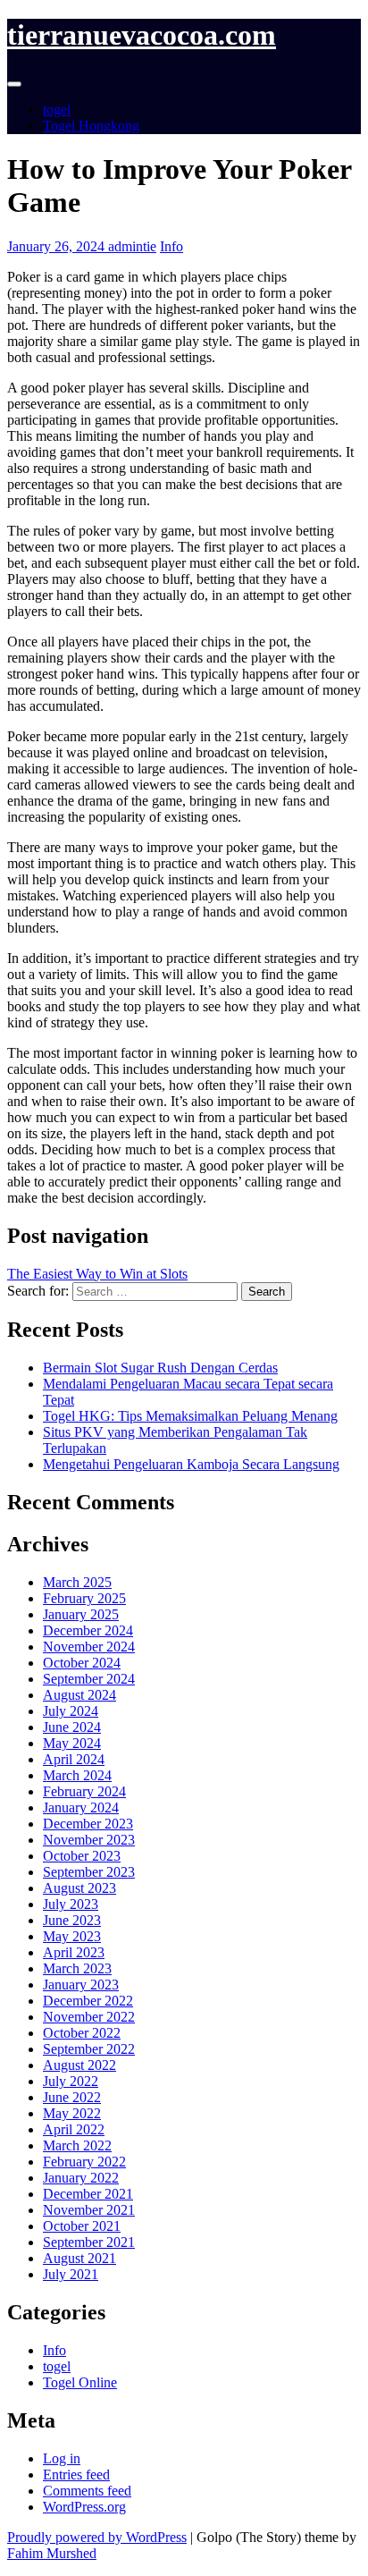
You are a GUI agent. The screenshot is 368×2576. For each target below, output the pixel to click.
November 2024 (89, 1647)
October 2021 (82, 2226)
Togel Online (80, 2382)
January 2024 (81, 1807)
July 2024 (71, 1711)
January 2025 (81, 1614)
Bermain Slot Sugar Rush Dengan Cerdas (160, 1368)
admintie (132, 246)
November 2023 (89, 1840)
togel (57, 110)
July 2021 (71, 2274)
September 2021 (89, 2242)
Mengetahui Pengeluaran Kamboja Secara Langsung (191, 1464)
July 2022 (71, 2081)
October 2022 (82, 2033)
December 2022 (88, 2001)
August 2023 (79, 1888)
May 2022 (72, 2113)
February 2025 (84, 1598)
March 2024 (77, 1775)
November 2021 (89, 2210)
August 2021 (79, 2258)
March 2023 (77, 1968)
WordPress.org (84, 2507)
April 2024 (74, 1759)
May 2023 (72, 1936)
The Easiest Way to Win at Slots (97, 1274)
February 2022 (84, 2162)
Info (171, 246)
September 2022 (89, 2049)
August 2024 (79, 1695)
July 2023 (71, 1904)
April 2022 (74, 2129)
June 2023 (72, 1920)
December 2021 (88, 2194)
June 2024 (72, 1727)
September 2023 (89, 1872)
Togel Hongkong (91, 126)
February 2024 (84, 1791)
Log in (62, 2458)
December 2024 (88, 1630)
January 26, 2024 (58, 246)
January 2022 (81, 2178)
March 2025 (77, 1582)
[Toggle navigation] (14, 84)
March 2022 (77, 2145)
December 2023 (88, 1824)
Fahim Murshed (52, 2553)
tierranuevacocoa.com (142, 35)
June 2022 (72, 2097)
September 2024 (89, 1679)
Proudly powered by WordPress (97, 2537)
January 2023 (81, 1985)
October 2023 (82, 1856)
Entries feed (76, 2475)
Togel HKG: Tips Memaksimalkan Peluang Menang (190, 1416)
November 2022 (89, 2017)
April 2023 (74, 1952)
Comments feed (87, 2491)
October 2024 (82, 1663)
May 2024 (72, 1743)
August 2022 (79, 2065)
